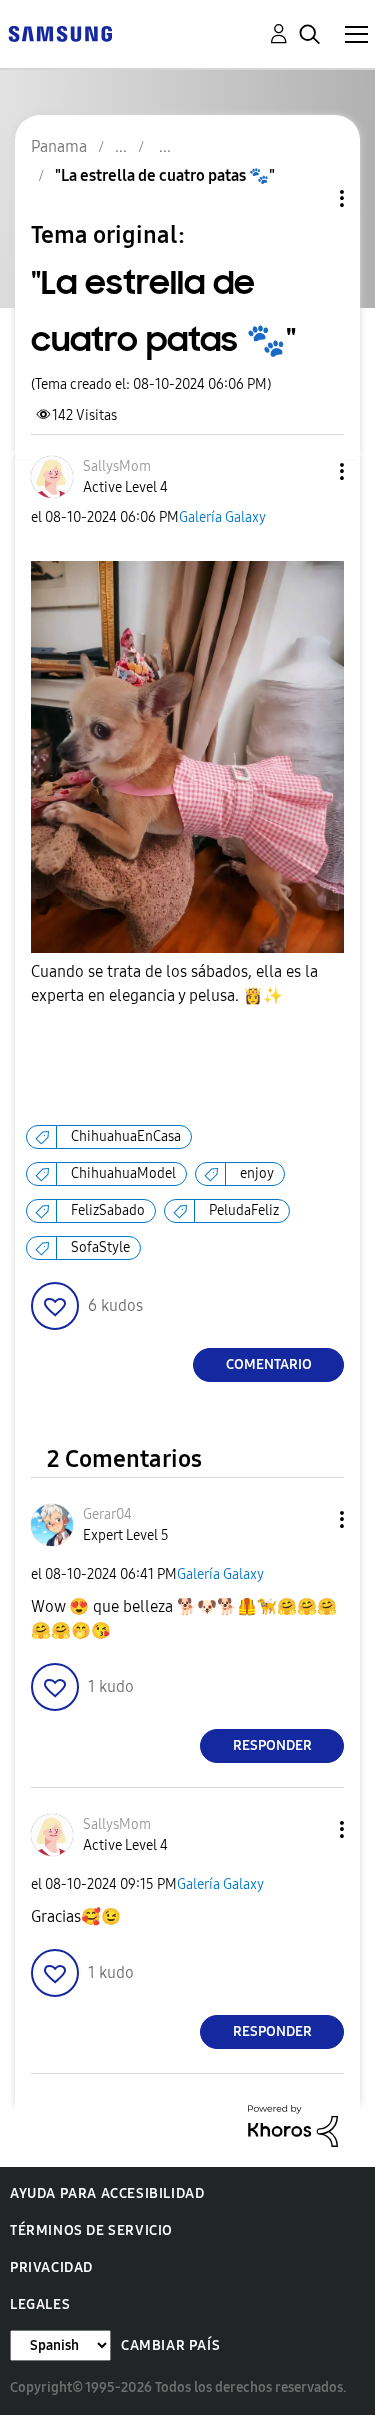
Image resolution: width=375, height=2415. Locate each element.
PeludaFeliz (244, 1210)
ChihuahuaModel (123, 1173)
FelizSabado (108, 1210)
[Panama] (60, 32)
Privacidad (51, 2267)
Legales (40, 2304)
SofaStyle (100, 1247)
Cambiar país (170, 2345)
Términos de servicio (91, 2230)
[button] (309, 471)
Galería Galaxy (222, 517)
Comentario (269, 1364)
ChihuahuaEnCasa (126, 1136)
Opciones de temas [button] (308, 198)
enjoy (257, 1173)
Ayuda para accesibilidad (107, 2193)
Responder (272, 1745)
